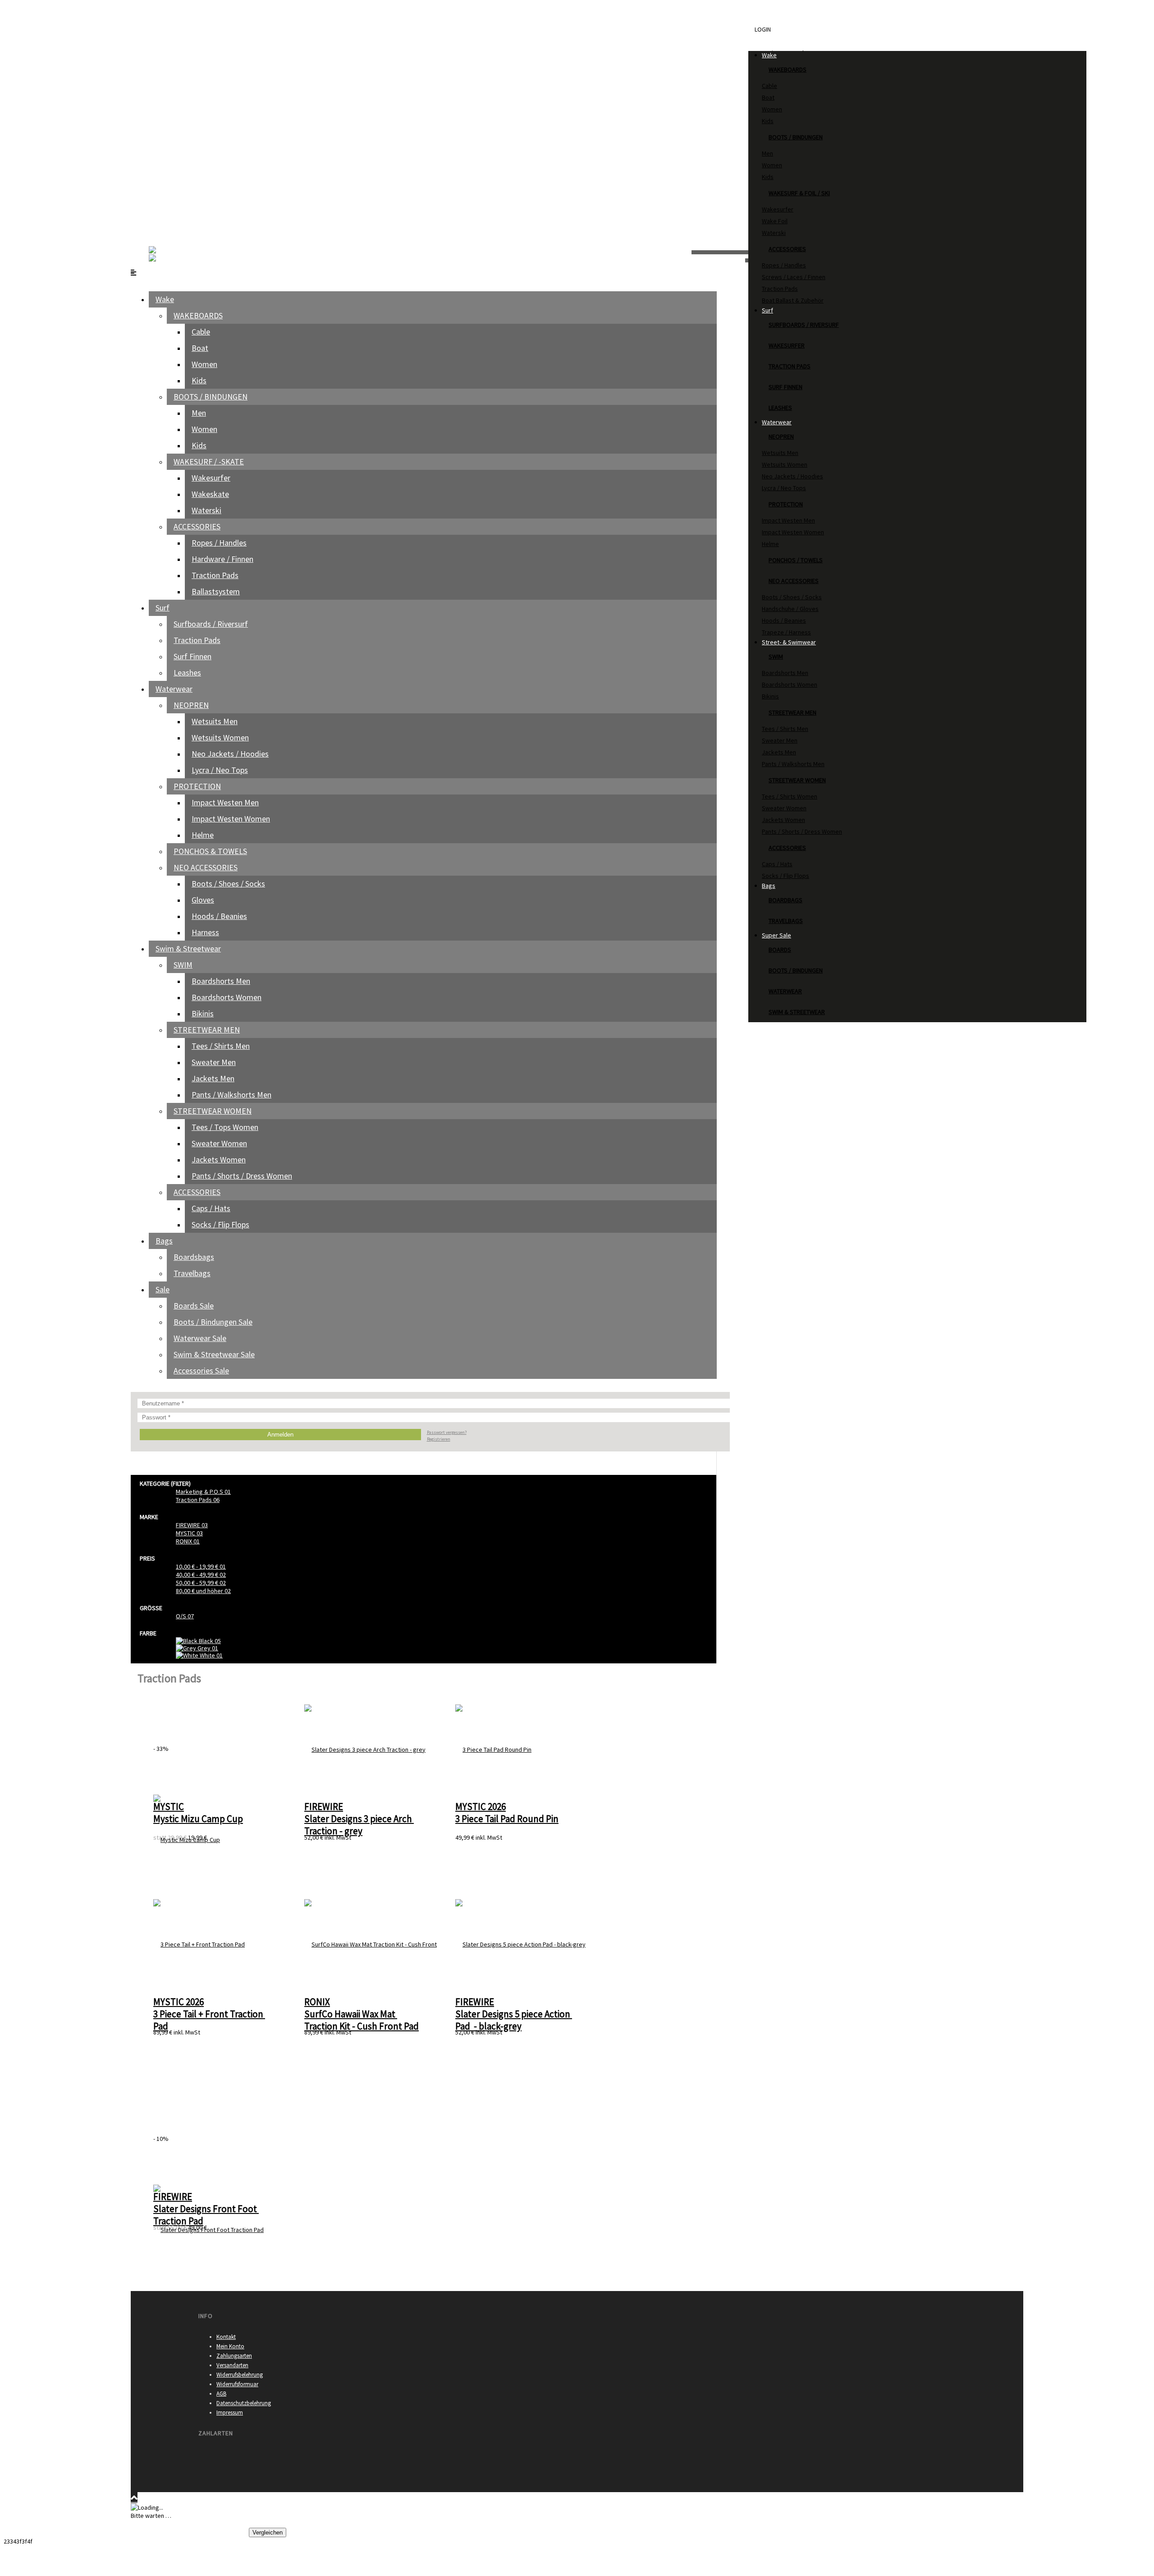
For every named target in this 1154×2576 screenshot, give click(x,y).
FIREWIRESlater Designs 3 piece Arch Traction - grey (359, 1819)
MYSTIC (189, 1533)
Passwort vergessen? (447, 1432)
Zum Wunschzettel (313, 2532)
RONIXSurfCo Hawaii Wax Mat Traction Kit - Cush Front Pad (362, 2014)
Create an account (155, 133)
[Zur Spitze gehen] (134, 2498)
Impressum (230, 2413)
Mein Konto (230, 2346)
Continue (146, 2532)
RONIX (188, 1541)
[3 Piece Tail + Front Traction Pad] (199, 1944)
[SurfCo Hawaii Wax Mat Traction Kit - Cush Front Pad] (372, 1944)
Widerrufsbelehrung (240, 2375)
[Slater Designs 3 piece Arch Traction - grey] (365, 1749)
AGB (221, 2394)
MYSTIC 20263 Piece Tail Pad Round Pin (507, 1813)
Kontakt (226, 2337)
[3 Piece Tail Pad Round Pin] (493, 1749)
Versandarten (232, 2365)
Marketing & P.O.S (203, 1492)
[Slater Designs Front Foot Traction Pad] (208, 2229)
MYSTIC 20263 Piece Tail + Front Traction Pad (209, 2014)
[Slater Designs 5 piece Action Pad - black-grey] (520, 1944)
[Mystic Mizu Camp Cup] (187, 1839)
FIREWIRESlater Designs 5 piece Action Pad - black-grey (514, 2014)
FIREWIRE (192, 1525)
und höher (203, 1591)
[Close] (134, 8)
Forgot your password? (162, 43)
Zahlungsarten (234, 2356)
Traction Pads (198, 1500)
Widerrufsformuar (237, 2384)
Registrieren (439, 1439)
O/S (185, 1616)
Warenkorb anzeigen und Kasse (206, 2532)
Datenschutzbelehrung (244, 2403)
